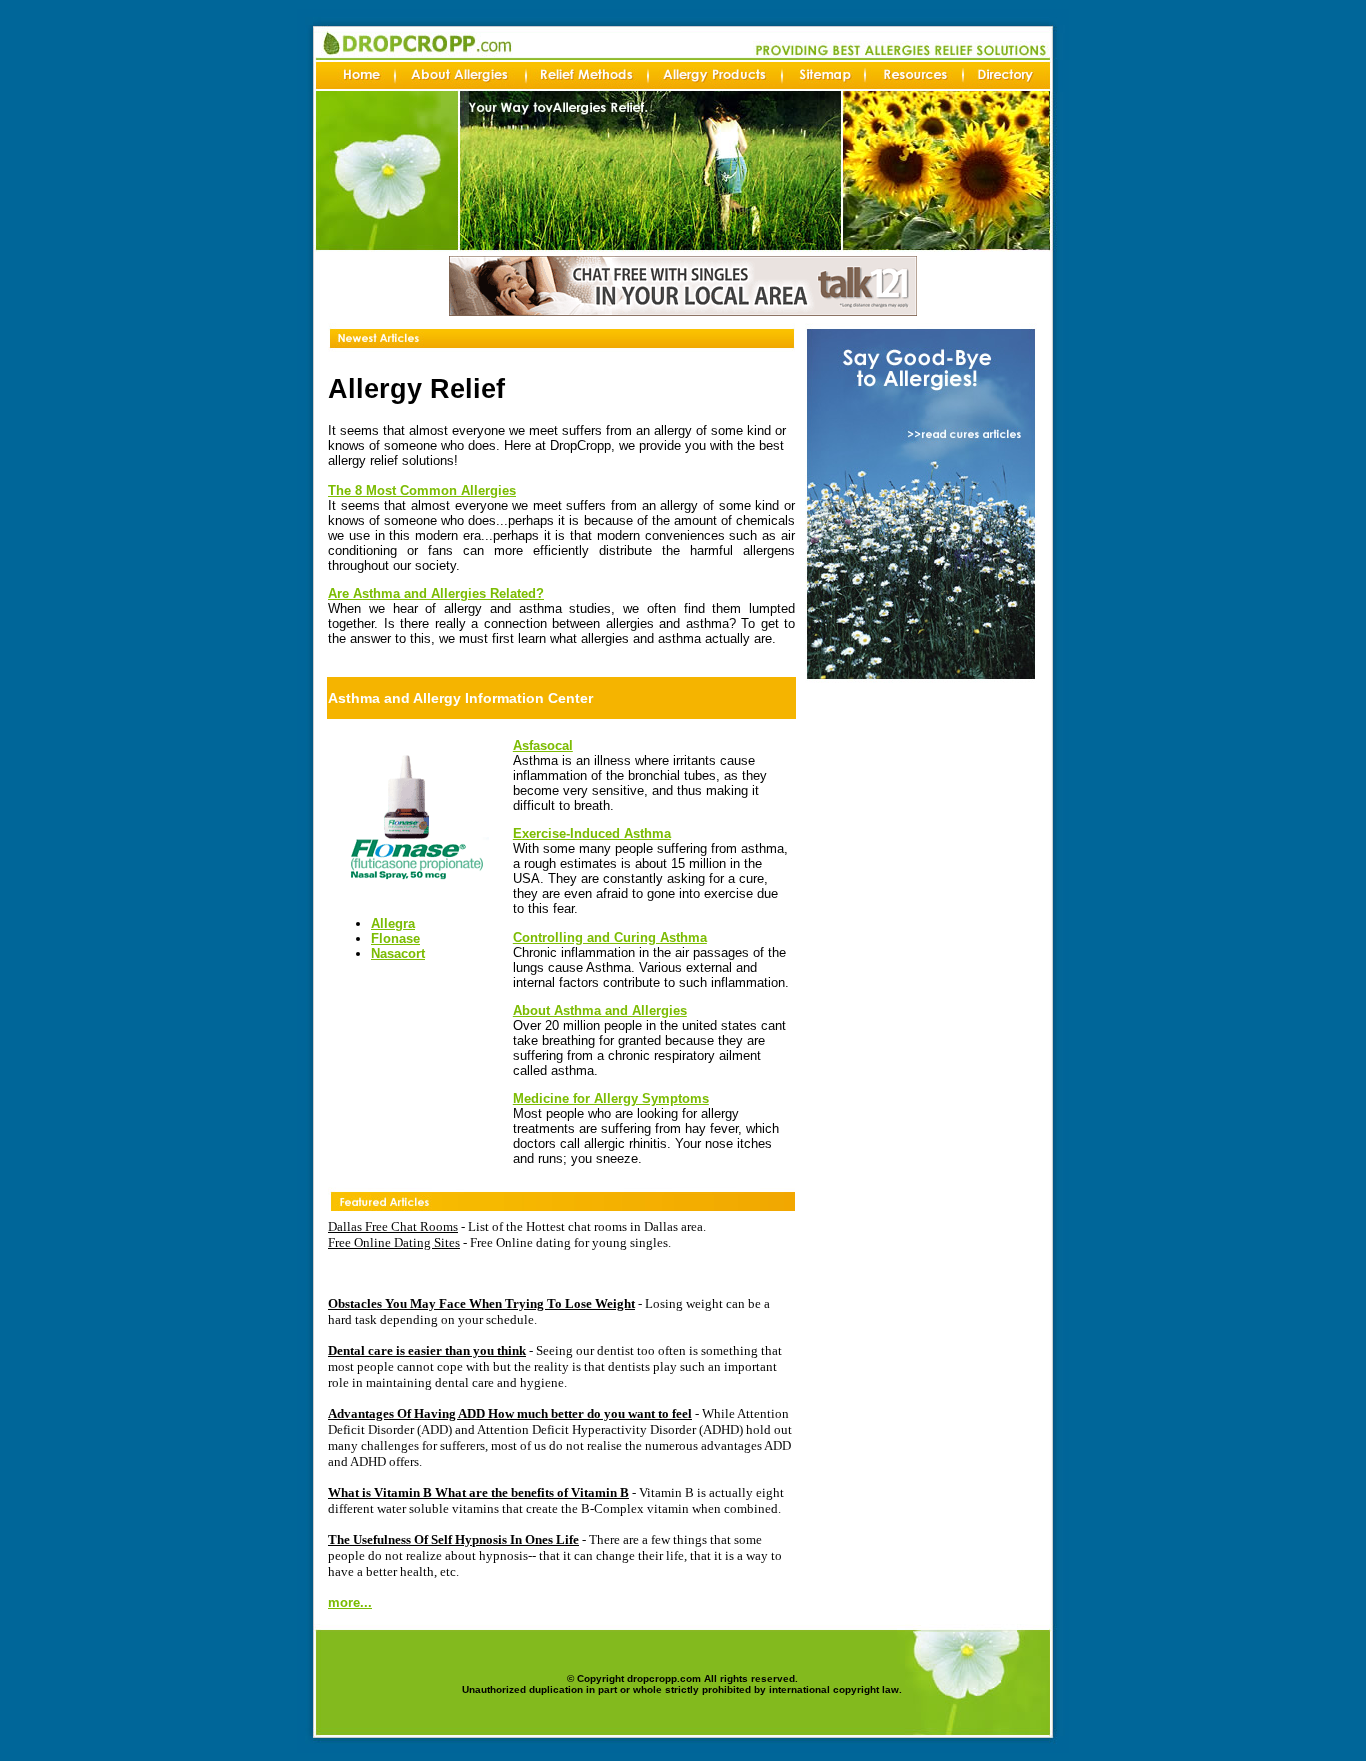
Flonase (395, 938)
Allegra (393, 923)
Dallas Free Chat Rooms (393, 1226)
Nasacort (398, 953)
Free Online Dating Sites (394, 1242)
